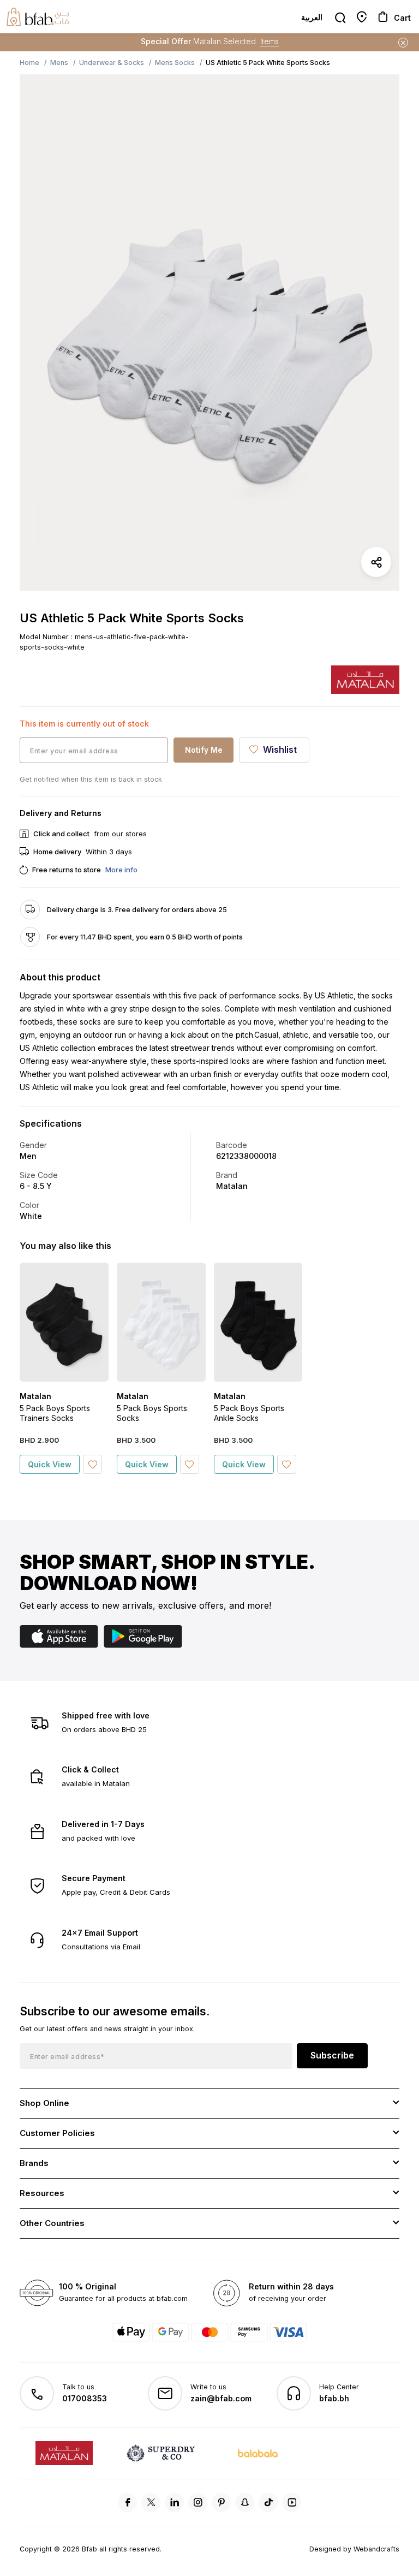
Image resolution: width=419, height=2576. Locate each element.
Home (29, 63)
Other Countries (52, 2223)
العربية (312, 17)
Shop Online (44, 2103)
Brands (34, 2163)
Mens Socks (175, 63)
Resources (42, 2193)
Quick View (50, 1464)
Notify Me (204, 750)
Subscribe (332, 2055)
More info (121, 870)
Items (270, 41)
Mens (59, 63)
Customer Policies (57, 2133)
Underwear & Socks (112, 63)
